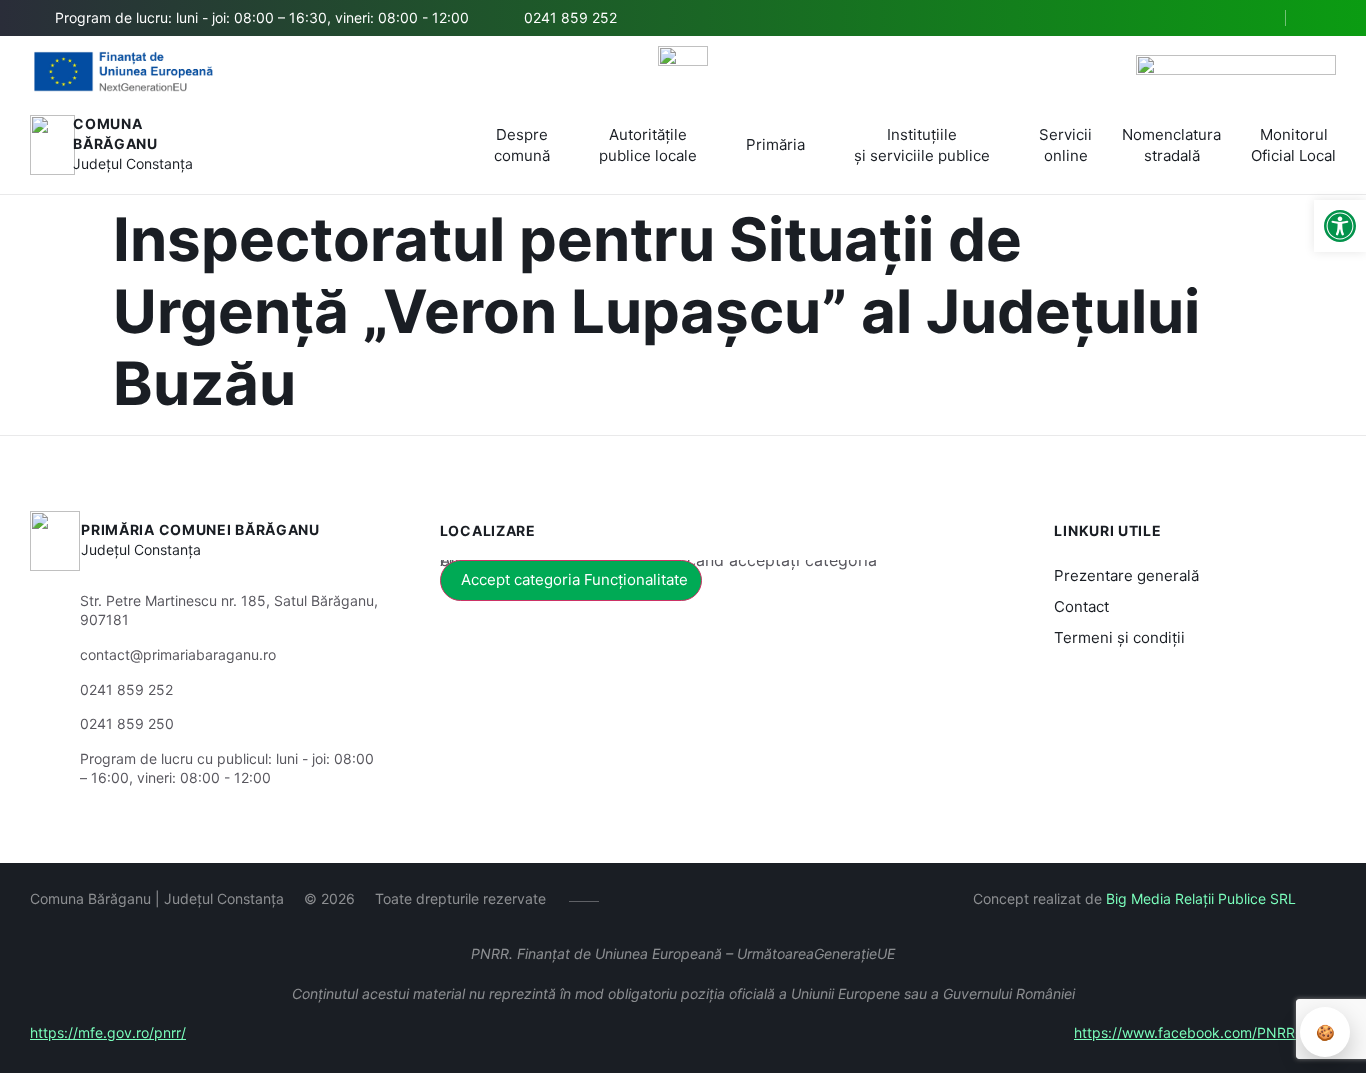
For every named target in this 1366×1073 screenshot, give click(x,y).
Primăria (775, 144)
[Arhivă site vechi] (1323, 18)
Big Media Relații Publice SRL (1201, 898)
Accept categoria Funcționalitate (574, 579)
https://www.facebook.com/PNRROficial (1205, 1032)
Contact (1081, 606)
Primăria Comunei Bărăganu (200, 529)
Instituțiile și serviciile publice (922, 145)
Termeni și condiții (1119, 637)
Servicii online (1065, 145)
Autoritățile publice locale (648, 145)
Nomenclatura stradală (1171, 145)
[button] (1253, 19)
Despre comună (522, 145)
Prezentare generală (1126, 575)
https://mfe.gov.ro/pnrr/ (108, 1032)
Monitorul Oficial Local (1293, 145)
